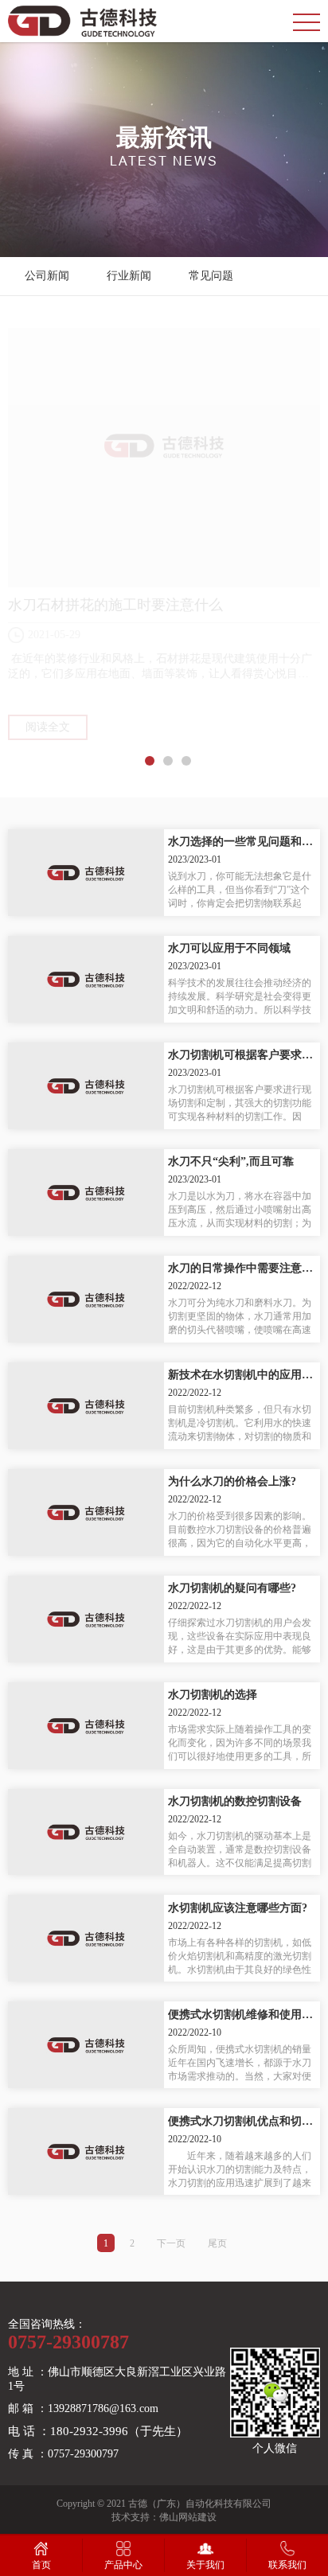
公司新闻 (47, 276)
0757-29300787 (68, 2342)
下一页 (171, 2243)
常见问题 (211, 276)
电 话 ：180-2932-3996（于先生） (98, 2431)
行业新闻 (129, 276)
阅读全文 (48, 727)
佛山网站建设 (188, 2517)
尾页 (217, 2243)
